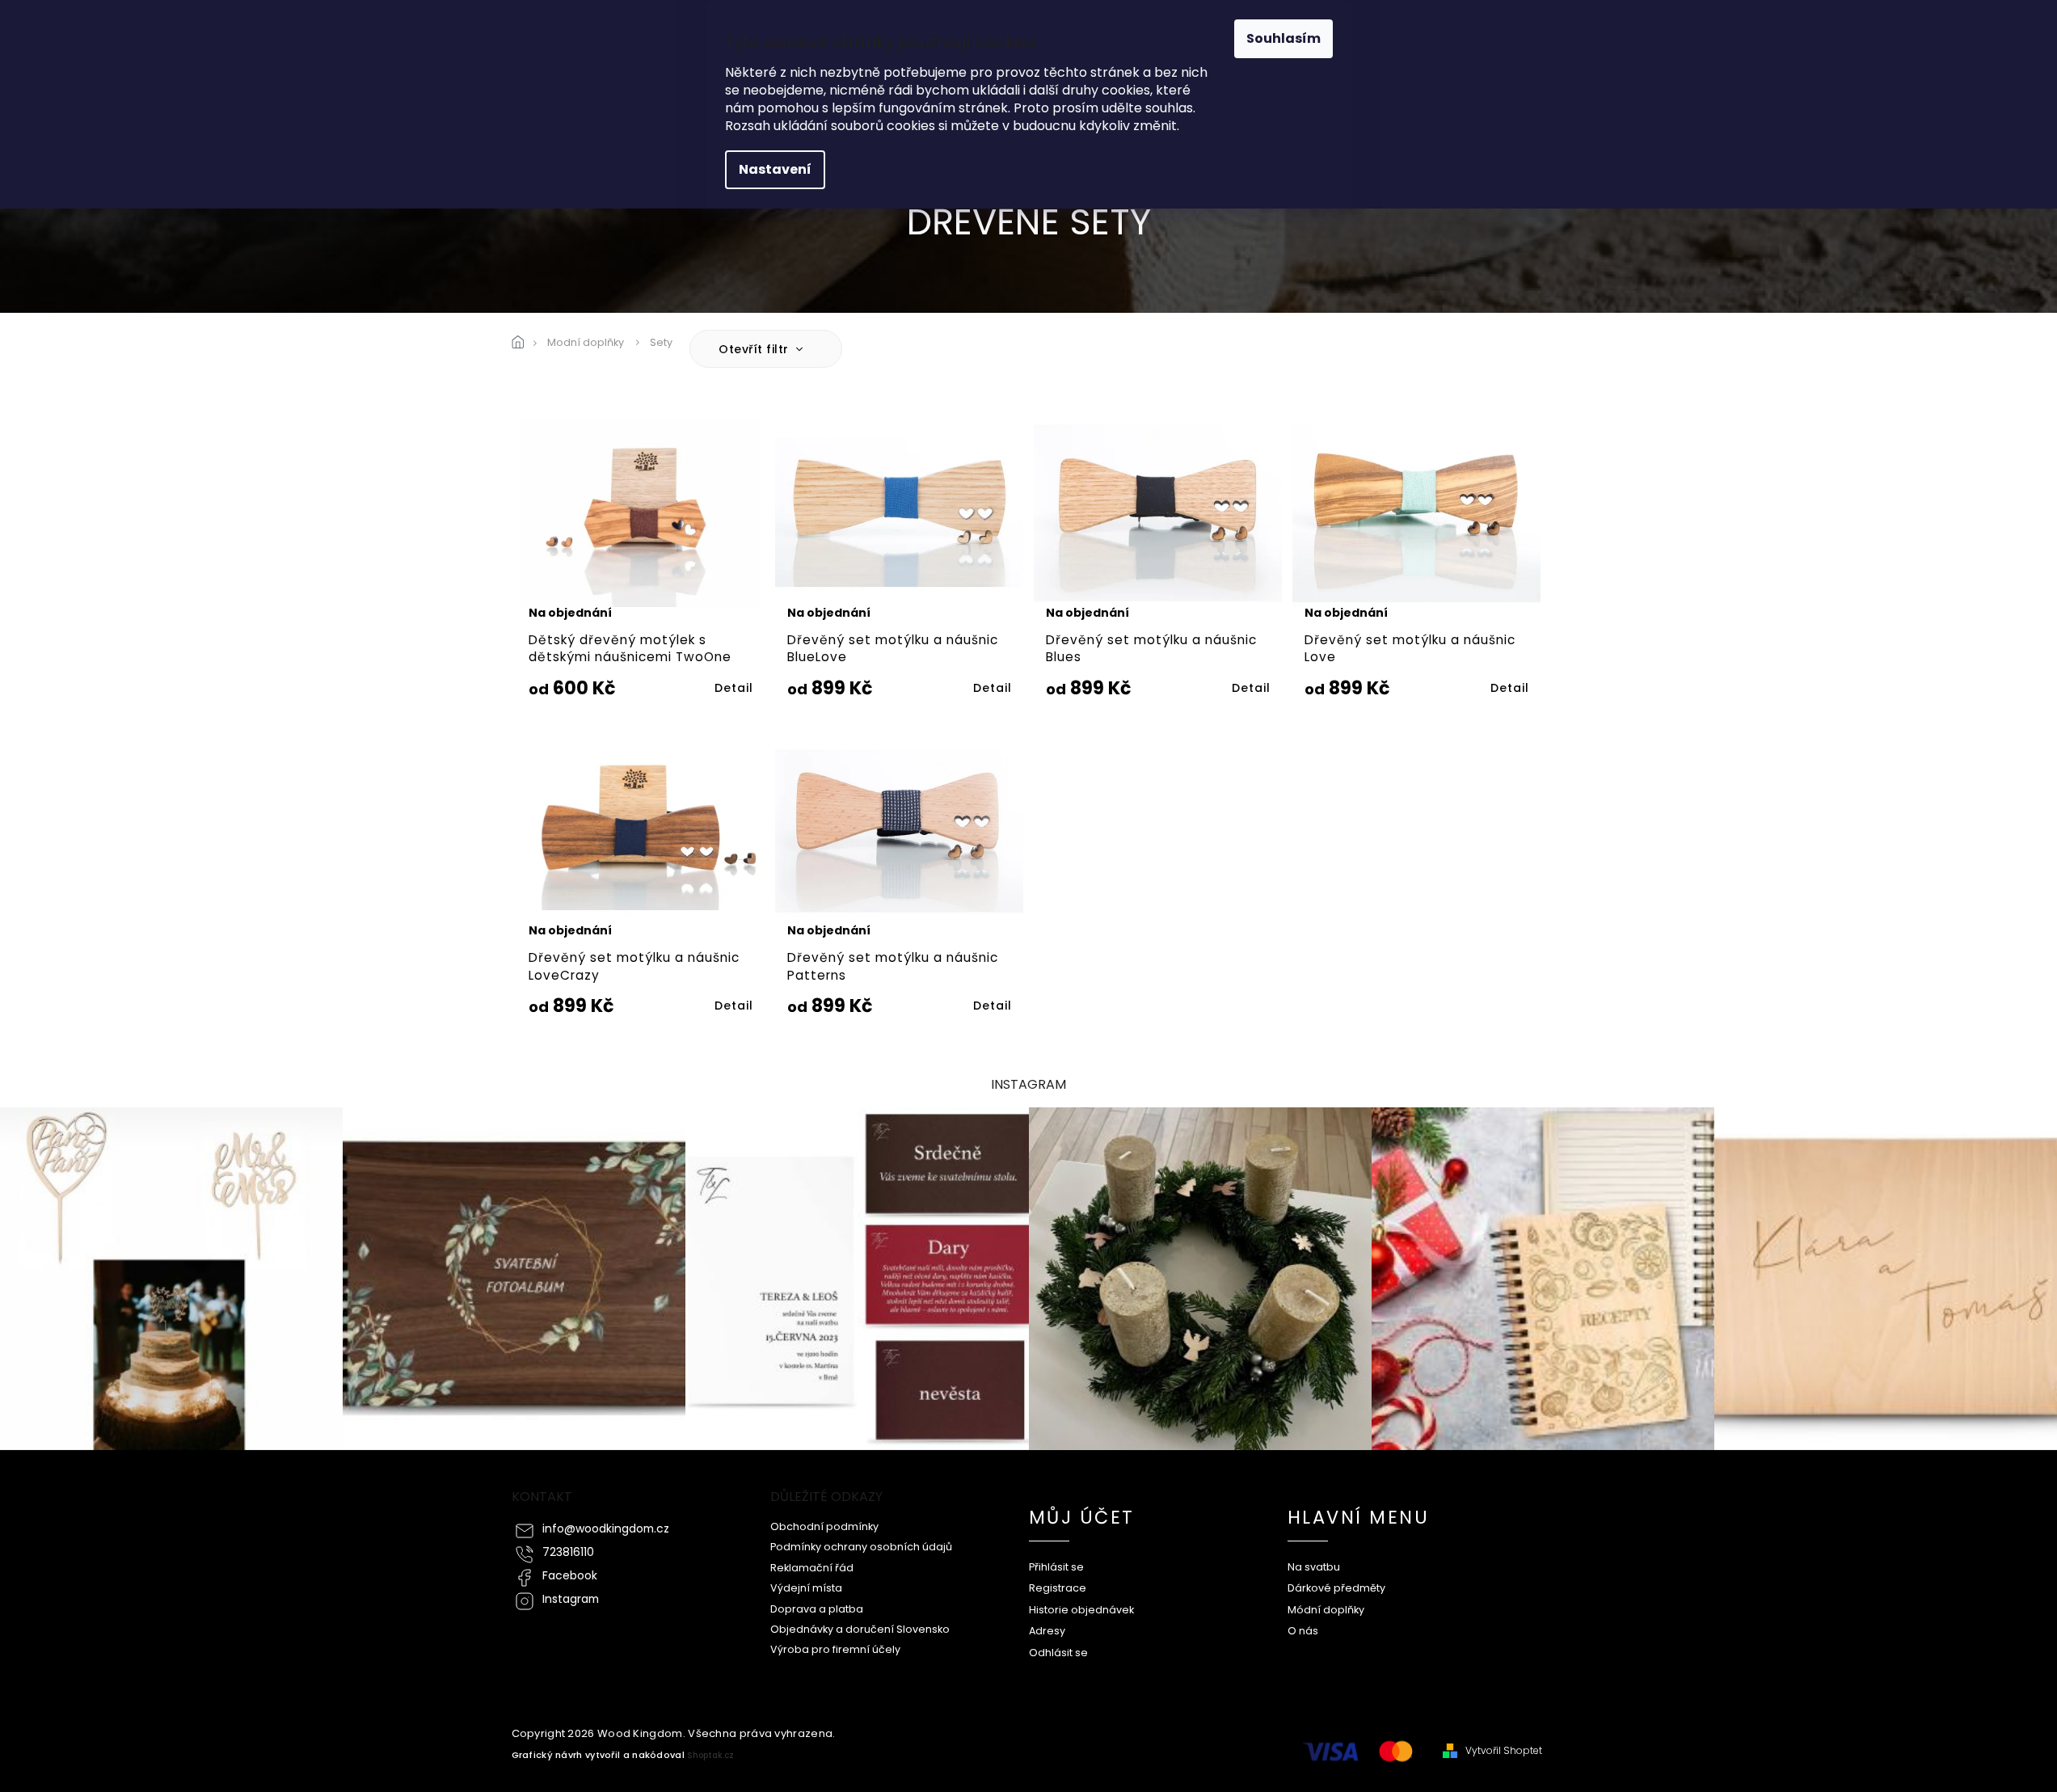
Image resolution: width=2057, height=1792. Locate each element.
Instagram (571, 1599)
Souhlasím (1284, 38)
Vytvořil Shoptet (1504, 1751)
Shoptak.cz (710, 1755)
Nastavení (775, 169)
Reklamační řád (812, 1568)
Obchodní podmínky (824, 1526)
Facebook (570, 1576)
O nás (1303, 1631)
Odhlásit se (1058, 1653)
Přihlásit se (1056, 1567)
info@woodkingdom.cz (606, 1529)
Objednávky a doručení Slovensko (860, 1629)
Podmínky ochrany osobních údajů (861, 1547)
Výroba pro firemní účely (835, 1649)
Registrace (1058, 1588)
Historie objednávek (1081, 1610)
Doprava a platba (817, 1609)
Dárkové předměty (1336, 1588)
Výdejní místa (806, 1588)
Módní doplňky (1326, 1610)
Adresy (1047, 1631)
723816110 (568, 1552)
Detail (734, 688)
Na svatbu (1314, 1567)
